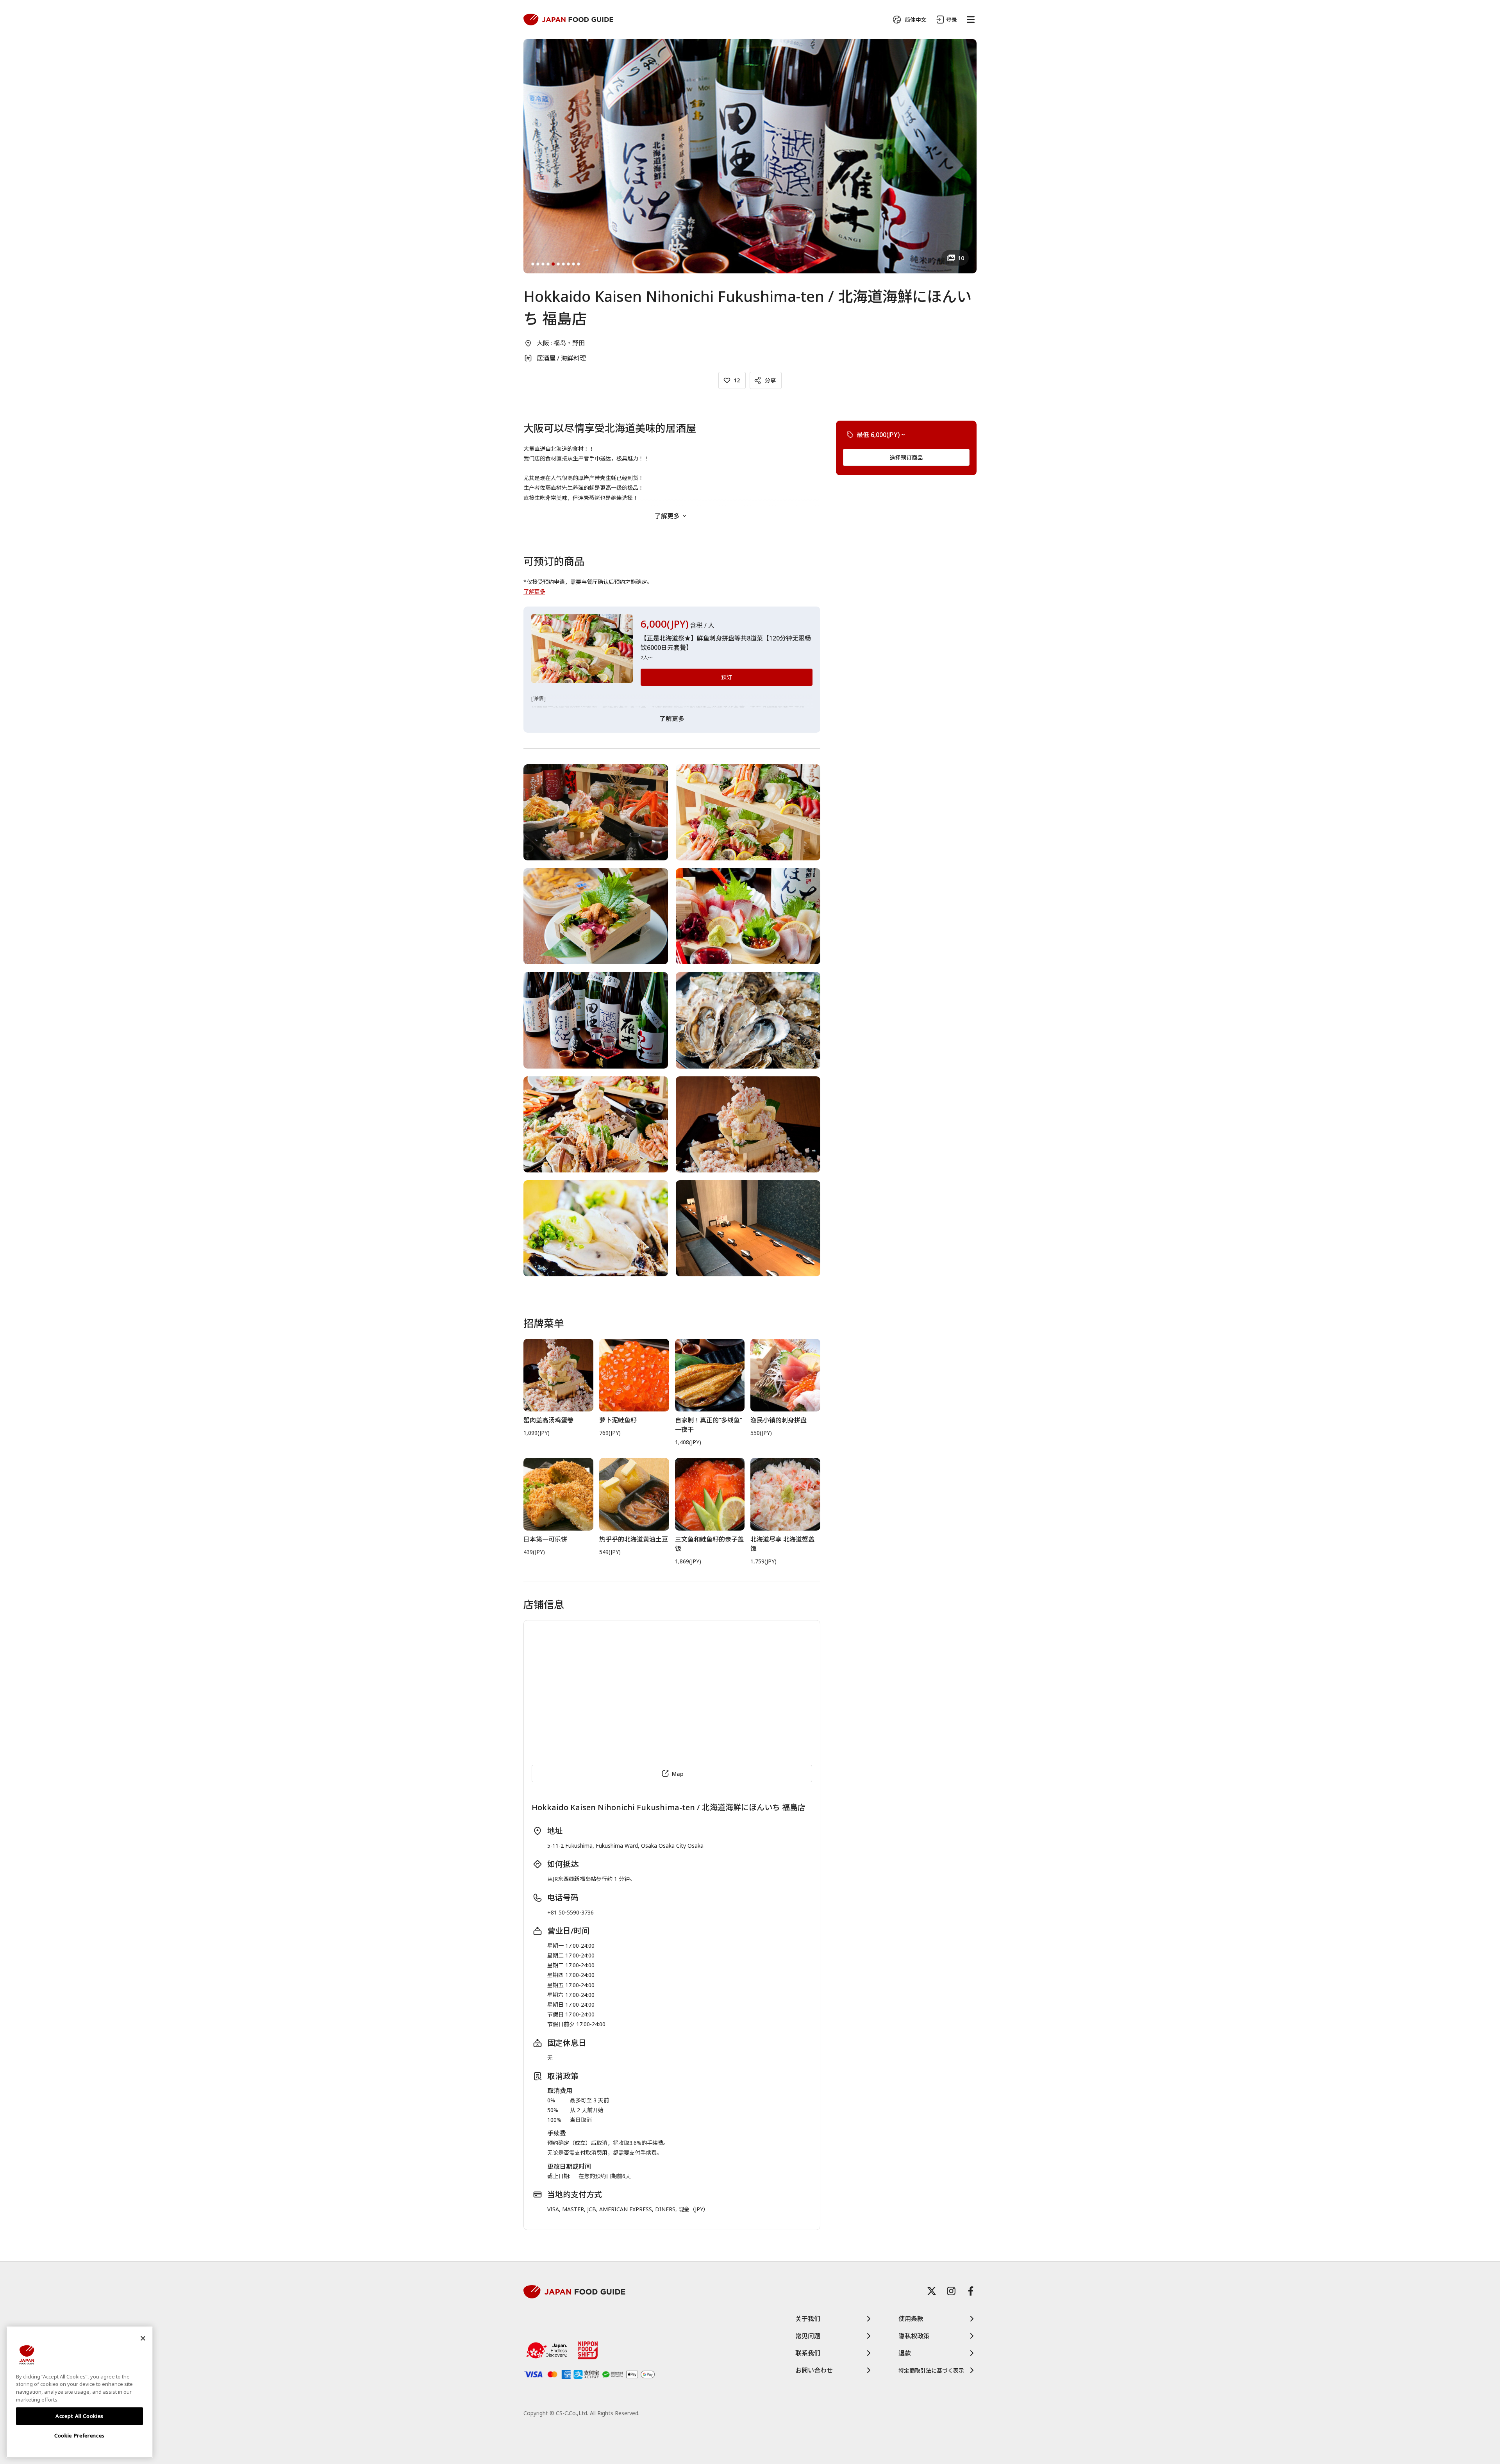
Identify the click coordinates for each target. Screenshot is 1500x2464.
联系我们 (808, 2353)
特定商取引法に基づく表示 (931, 2370)
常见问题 (808, 2336)
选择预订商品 (906, 457)
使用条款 (911, 2319)
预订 (727, 677)
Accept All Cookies (79, 2416)
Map (678, 1774)
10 (961, 258)
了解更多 (667, 516)
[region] (79, 2392)
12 (737, 380)
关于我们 (808, 2319)
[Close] (143, 2338)
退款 (905, 2353)
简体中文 (916, 20)
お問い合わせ (814, 2370)
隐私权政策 (914, 2336)
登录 (952, 20)
